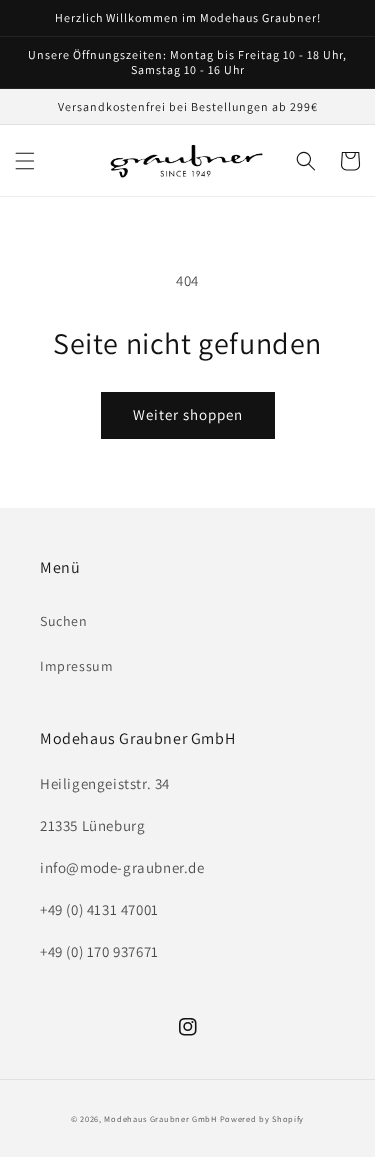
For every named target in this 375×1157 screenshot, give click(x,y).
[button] (25, 161)
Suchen (64, 621)
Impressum (76, 666)
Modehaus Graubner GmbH (160, 1118)
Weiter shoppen (188, 414)
